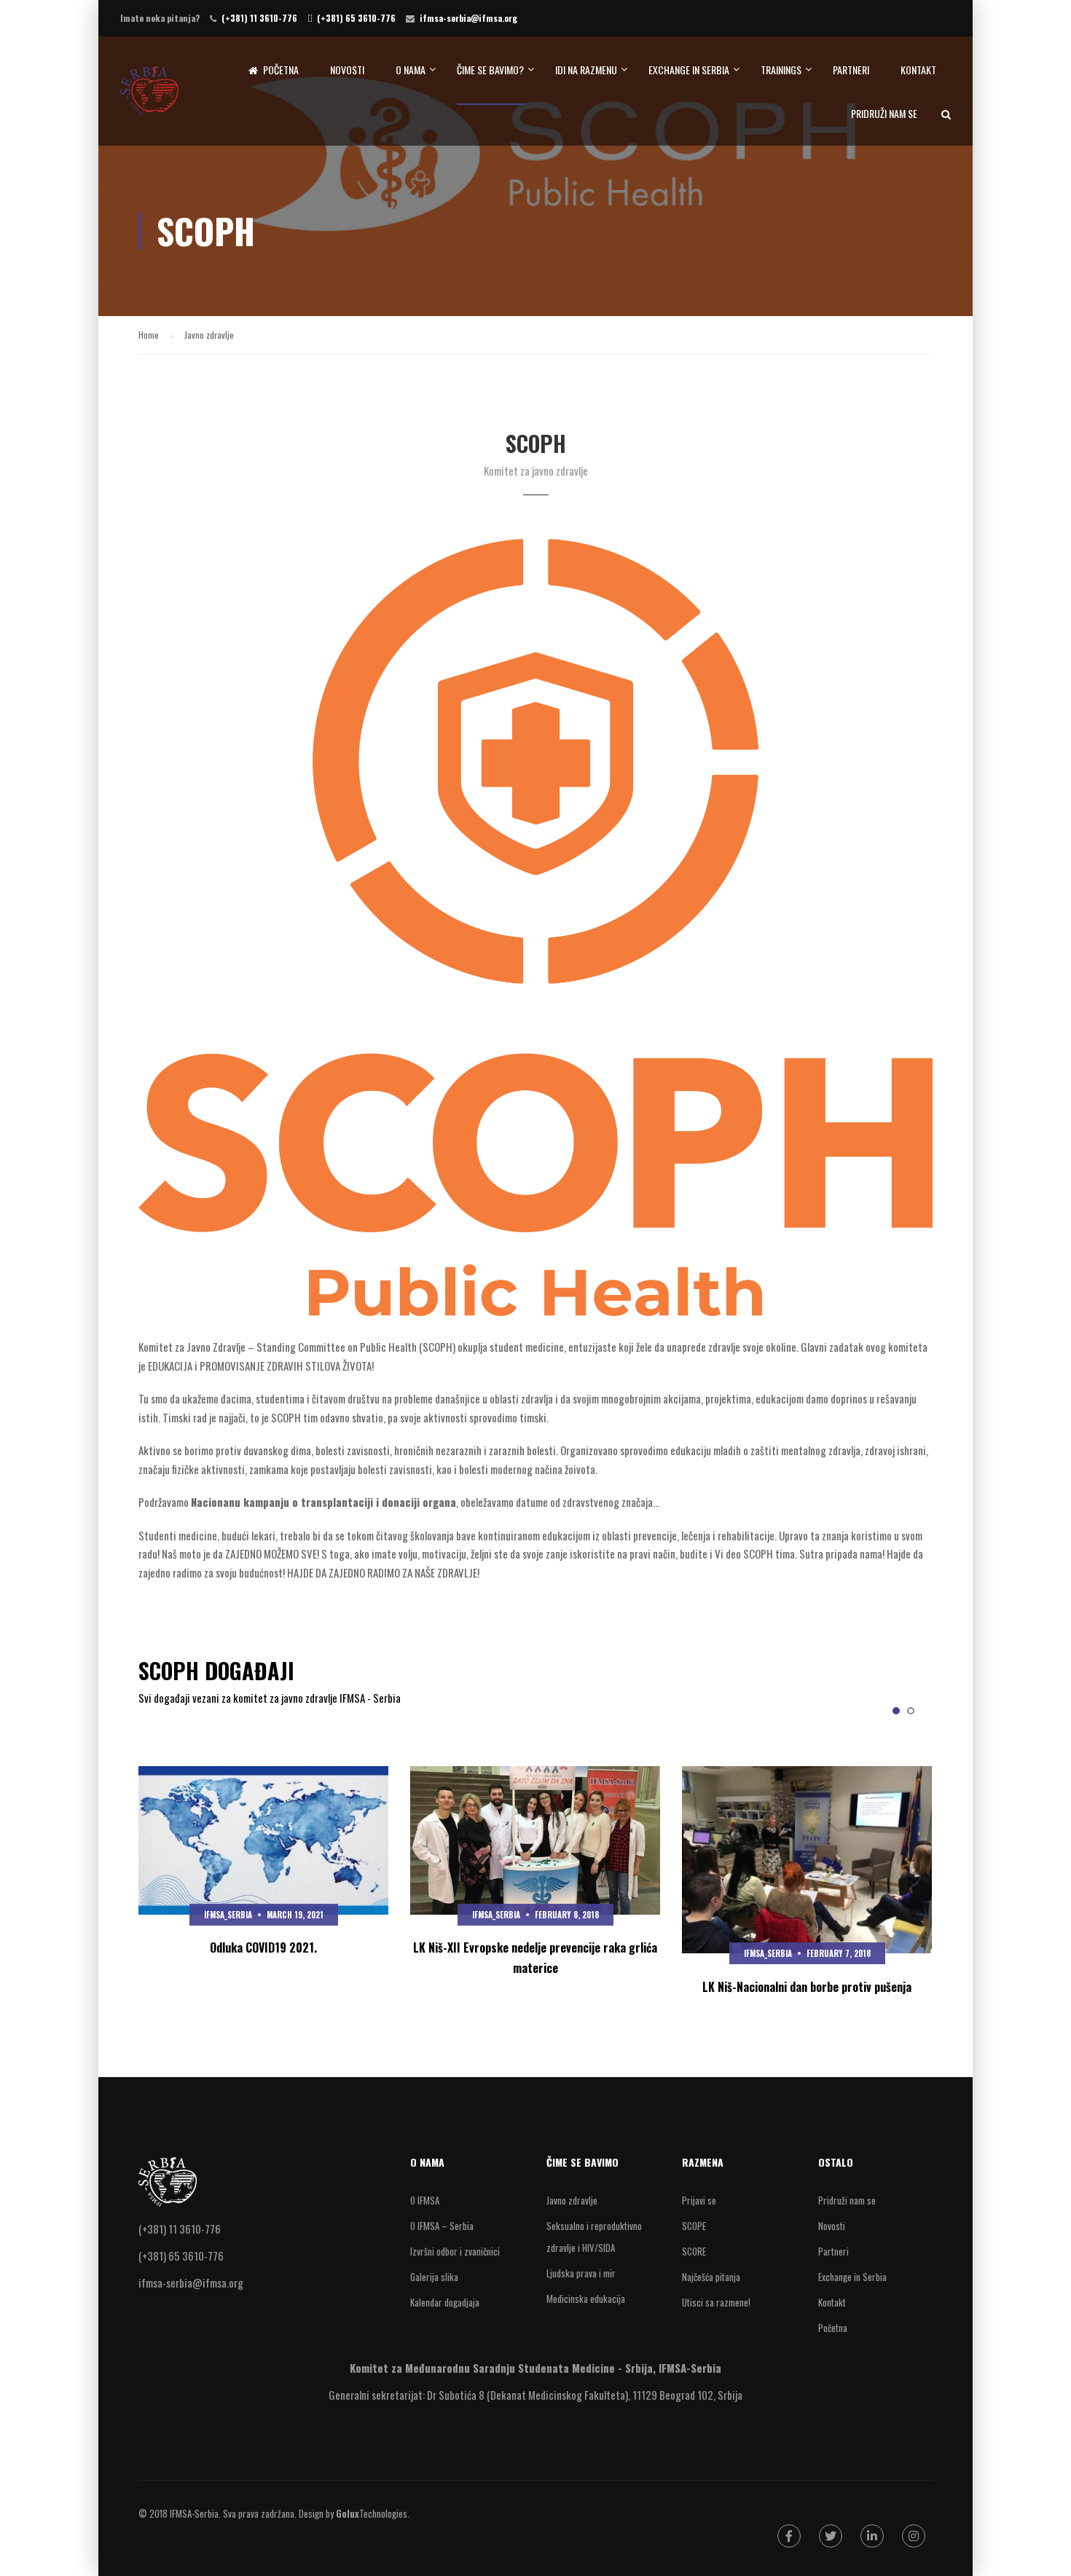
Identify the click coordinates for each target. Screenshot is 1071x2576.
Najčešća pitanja (711, 2277)
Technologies (372, 2513)
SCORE (694, 2251)
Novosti (347, 70)
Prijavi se (699, 2200)
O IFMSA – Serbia (442, 2226)
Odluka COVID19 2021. (263, 1947)
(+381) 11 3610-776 (259, 18)
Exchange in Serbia (689, 70)
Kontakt (918, 70)
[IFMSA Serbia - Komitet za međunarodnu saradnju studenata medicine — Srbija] (149, 98)
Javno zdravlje (572, 2200)
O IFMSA (425, 2200)
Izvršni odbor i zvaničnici (455, 2251)
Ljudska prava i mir (581, 2273)
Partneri (851, 70)
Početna (281, 70)
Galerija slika (434, 2277)
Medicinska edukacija (586, 2299)
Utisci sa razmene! (716, 2302)
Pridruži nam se (884, 113)
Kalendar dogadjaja (445, 2302)
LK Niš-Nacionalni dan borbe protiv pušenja (807, 1987)
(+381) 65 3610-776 (356, 18)
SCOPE (694, 2226)
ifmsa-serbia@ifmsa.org (468, 18)
